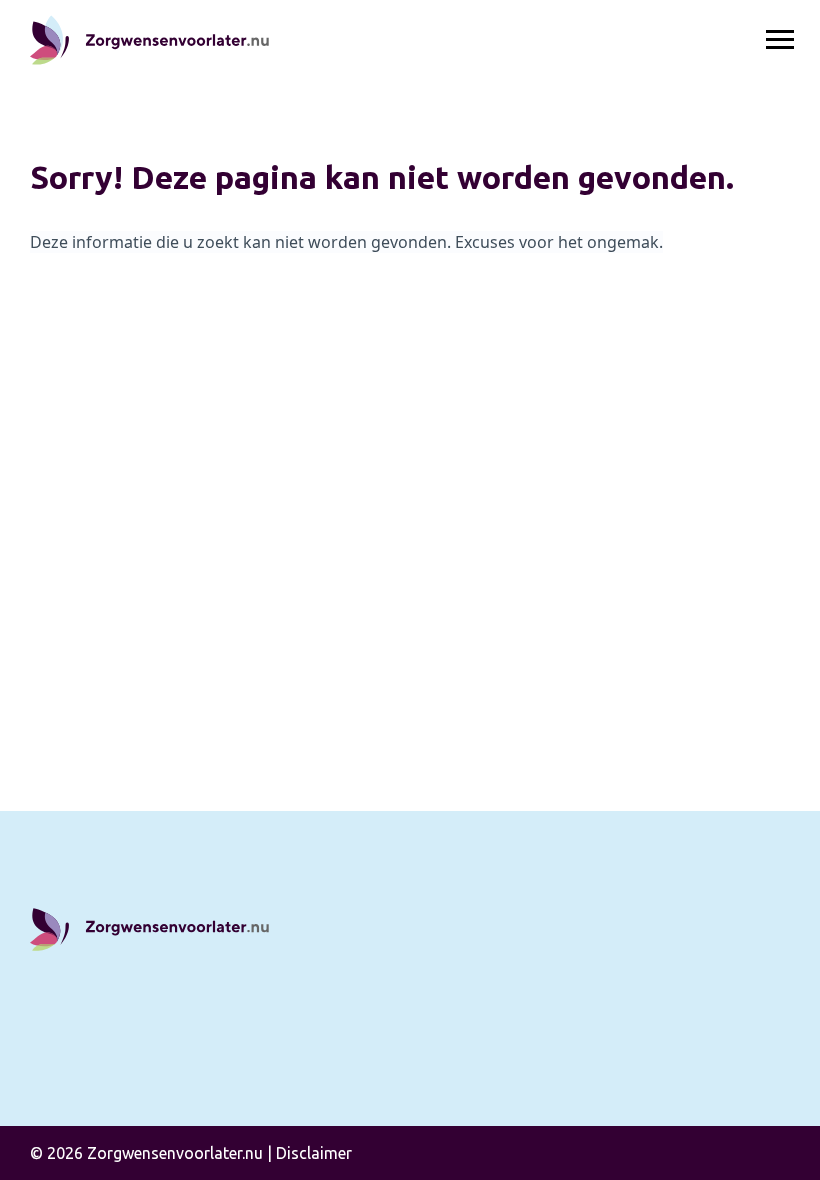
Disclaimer (314, 1153)
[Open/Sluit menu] (780, 40)
